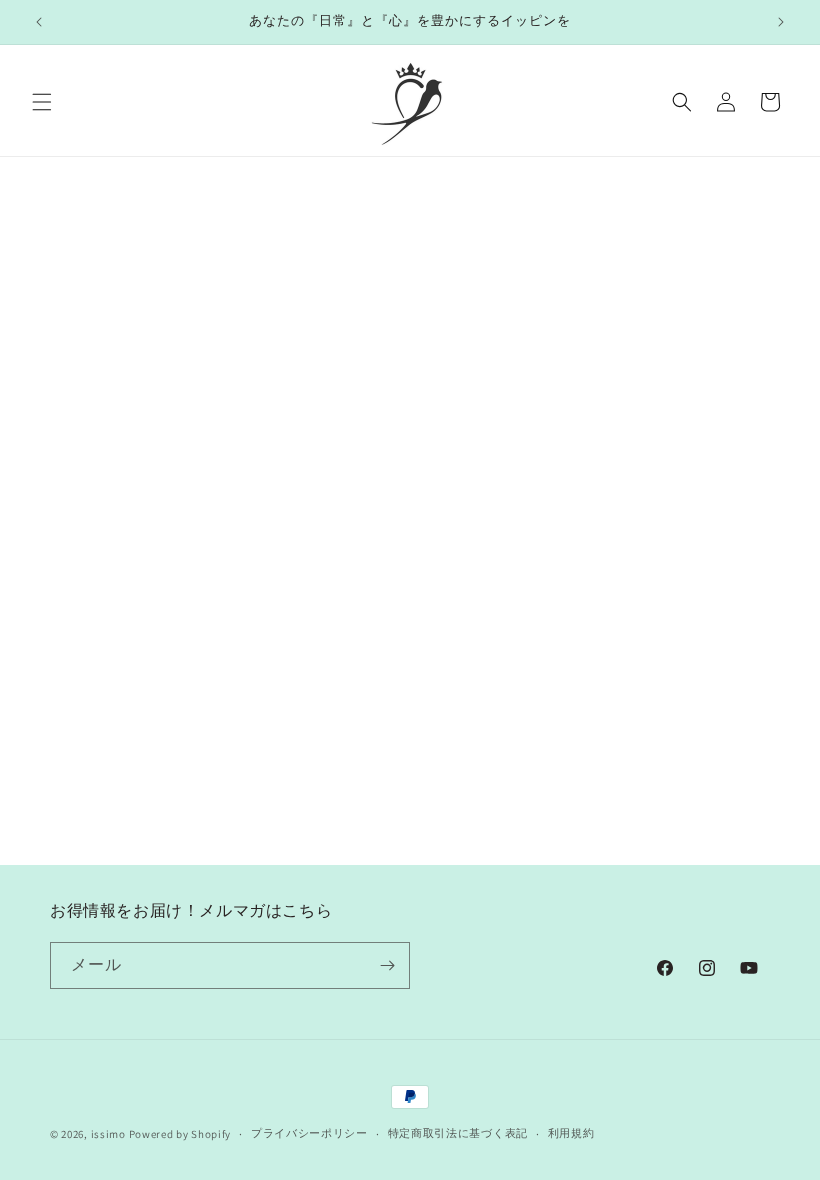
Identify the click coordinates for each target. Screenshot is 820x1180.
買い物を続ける (410, 400)
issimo (108, 1134)
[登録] (387, 965)
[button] (42, 102)
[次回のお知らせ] (781, 22)
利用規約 (571, 1133)
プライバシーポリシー (309, 1133)
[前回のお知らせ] (39, 22)
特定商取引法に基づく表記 (458, 1133)
